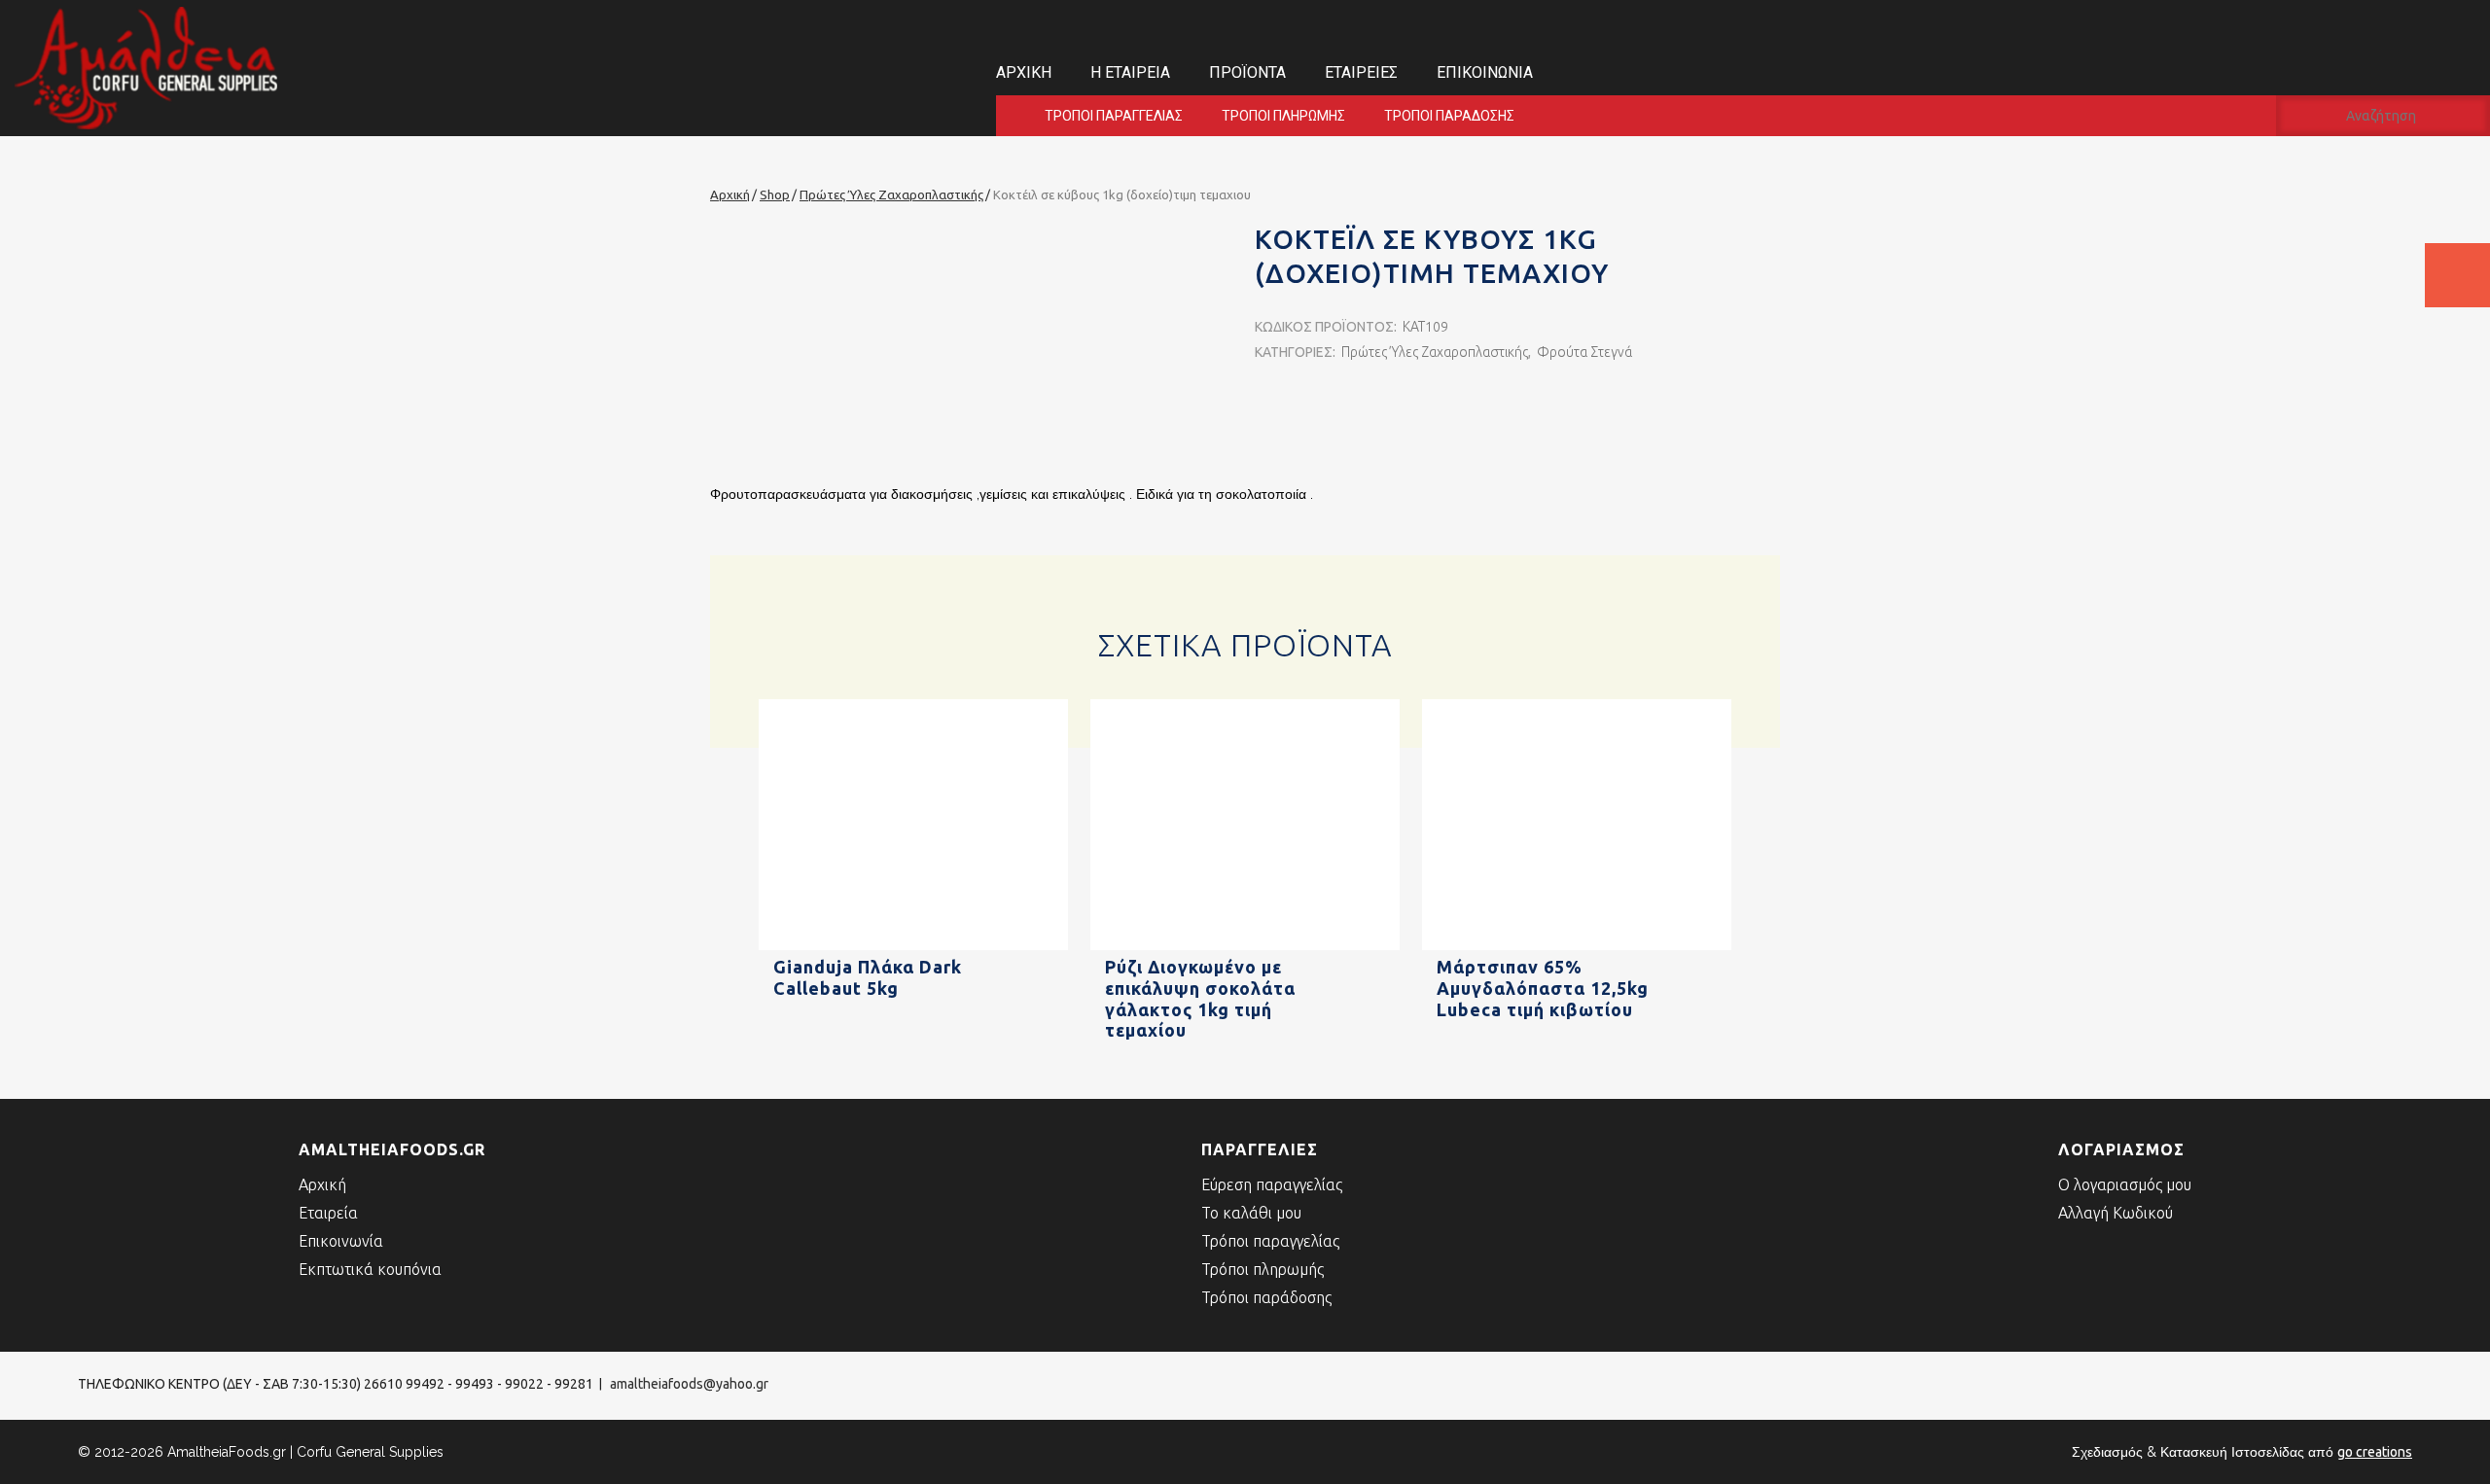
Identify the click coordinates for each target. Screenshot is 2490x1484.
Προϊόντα (1247, 72)
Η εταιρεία (1130, 72)
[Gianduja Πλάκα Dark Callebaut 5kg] (913, 946)
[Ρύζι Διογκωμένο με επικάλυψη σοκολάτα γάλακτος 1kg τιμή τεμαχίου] (1245, 946)
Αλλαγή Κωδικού (2116, 1213)
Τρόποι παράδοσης (1449, 116)
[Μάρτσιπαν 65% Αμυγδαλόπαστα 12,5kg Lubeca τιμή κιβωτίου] (1577, 946)
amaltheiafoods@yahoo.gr (689, 1384)
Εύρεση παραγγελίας (1272, 1184)
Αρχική (1024, 72)
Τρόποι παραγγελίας (1114, 116)
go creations (2375, 1452)
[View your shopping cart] (2457, 275)
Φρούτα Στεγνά (1584, 352)
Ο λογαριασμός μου (2125, 1184)
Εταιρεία (328, 1213)
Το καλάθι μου (1251, 1213)
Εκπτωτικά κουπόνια (370, 1269)
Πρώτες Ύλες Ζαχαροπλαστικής (1435, 352)
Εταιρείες (1361, 72)
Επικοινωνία (1485, 72)
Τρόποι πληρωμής (1283, 116)
